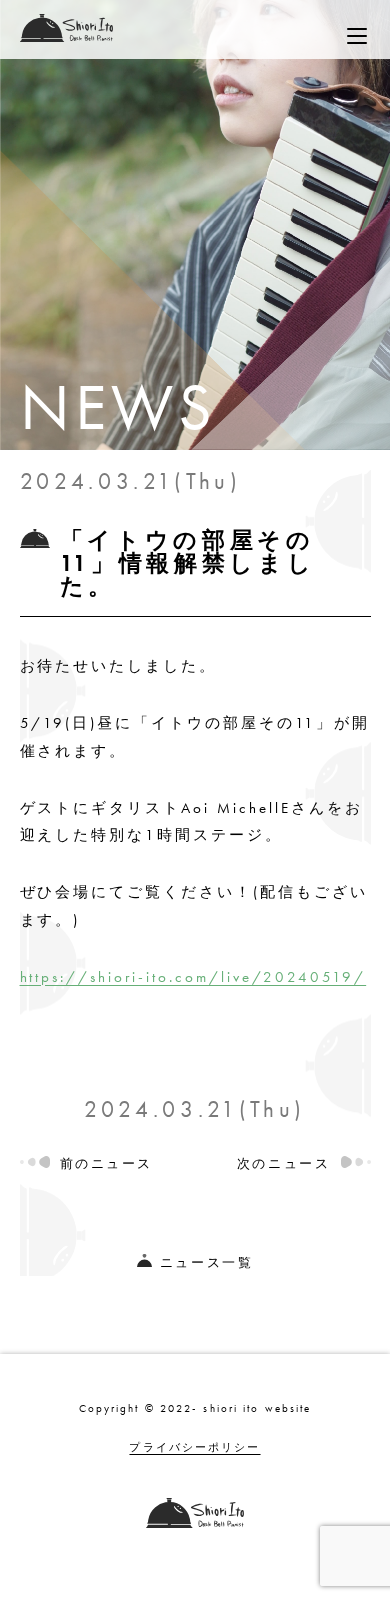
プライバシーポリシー (194, 1447)
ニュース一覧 (207, 1262)
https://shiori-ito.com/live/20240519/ (193, 976)
